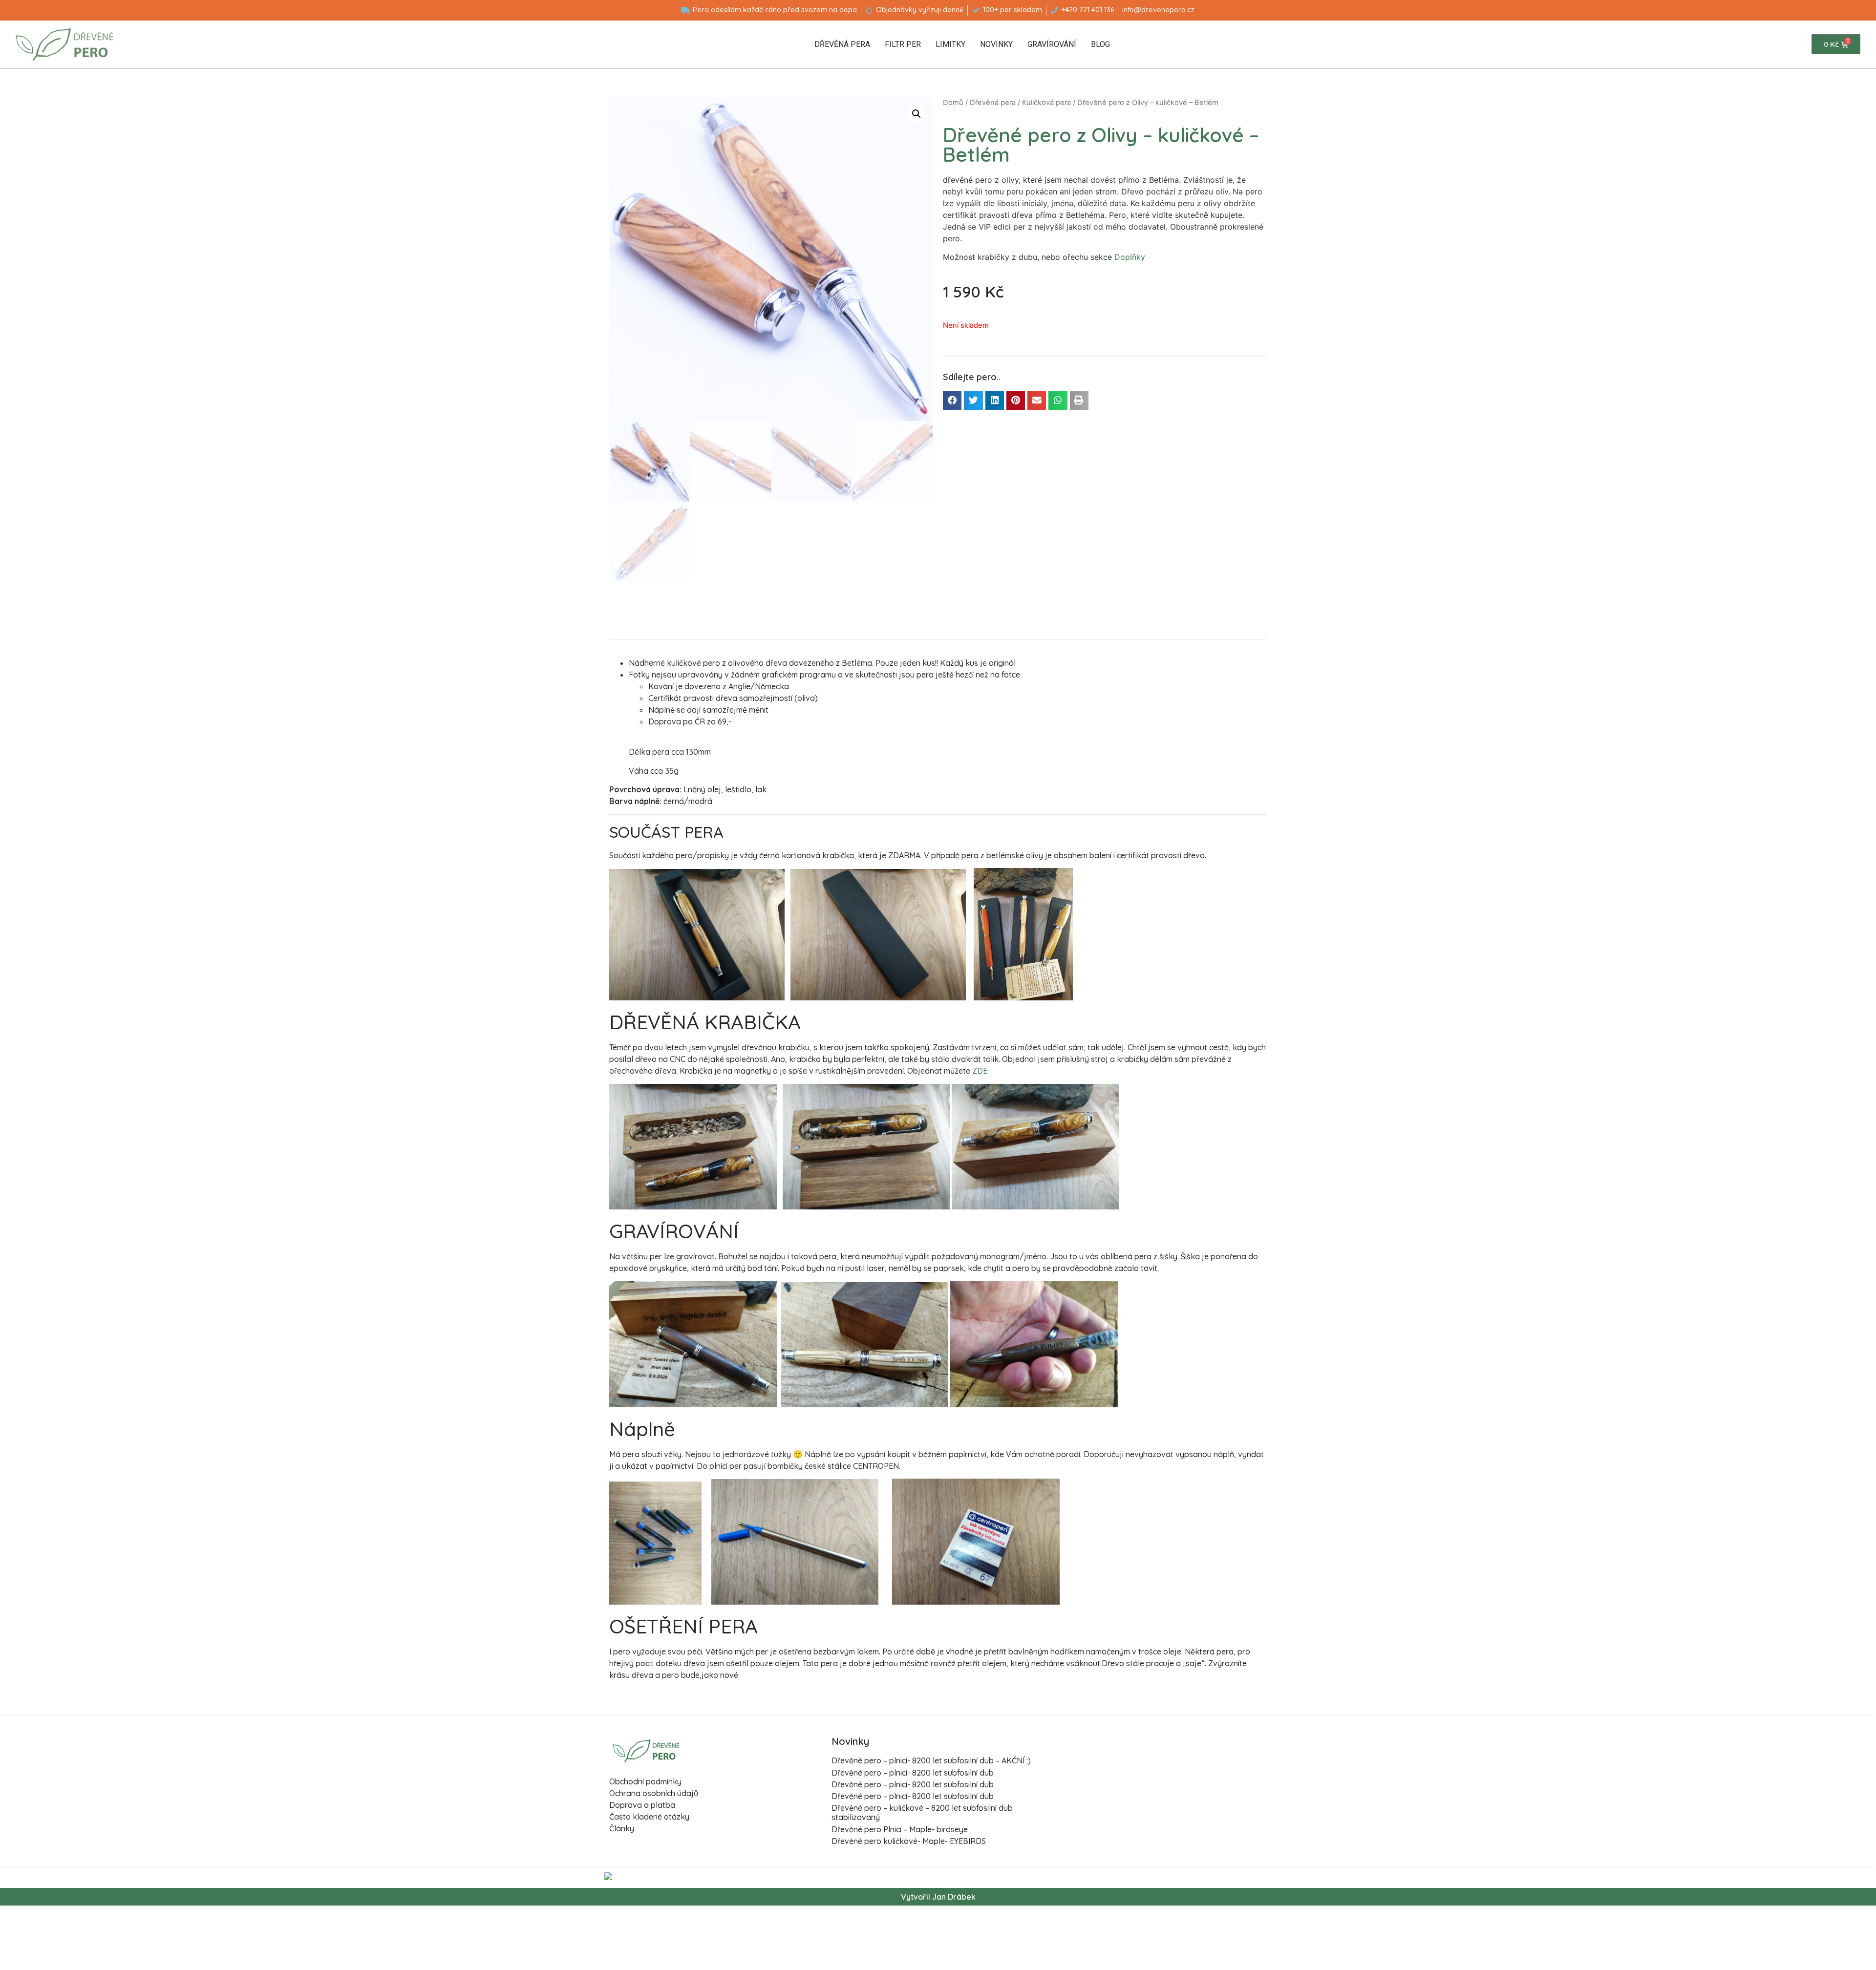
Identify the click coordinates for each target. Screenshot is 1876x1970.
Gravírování (1052, 44)
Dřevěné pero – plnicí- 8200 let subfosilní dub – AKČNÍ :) (931, 1760)
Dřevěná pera (842, 44)
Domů (953, 103)
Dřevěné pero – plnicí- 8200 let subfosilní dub (913, 1773)
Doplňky (1130, 257)
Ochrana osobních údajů (654, 1793)
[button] (952, 401)
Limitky (950, 44)
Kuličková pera (1046, 103)
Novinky (996, 44)
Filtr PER (903, 44)
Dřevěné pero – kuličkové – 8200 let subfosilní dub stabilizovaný (922, 1812)
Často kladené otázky (649, 1817)
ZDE (980, 1071)
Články (622, 1828)
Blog (1100, 44)
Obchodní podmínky (645, 1781)
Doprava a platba (642, 1805)
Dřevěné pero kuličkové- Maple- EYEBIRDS (909, 1841)
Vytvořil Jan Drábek (938, 1897)
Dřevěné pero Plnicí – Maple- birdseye (900, 1829)
